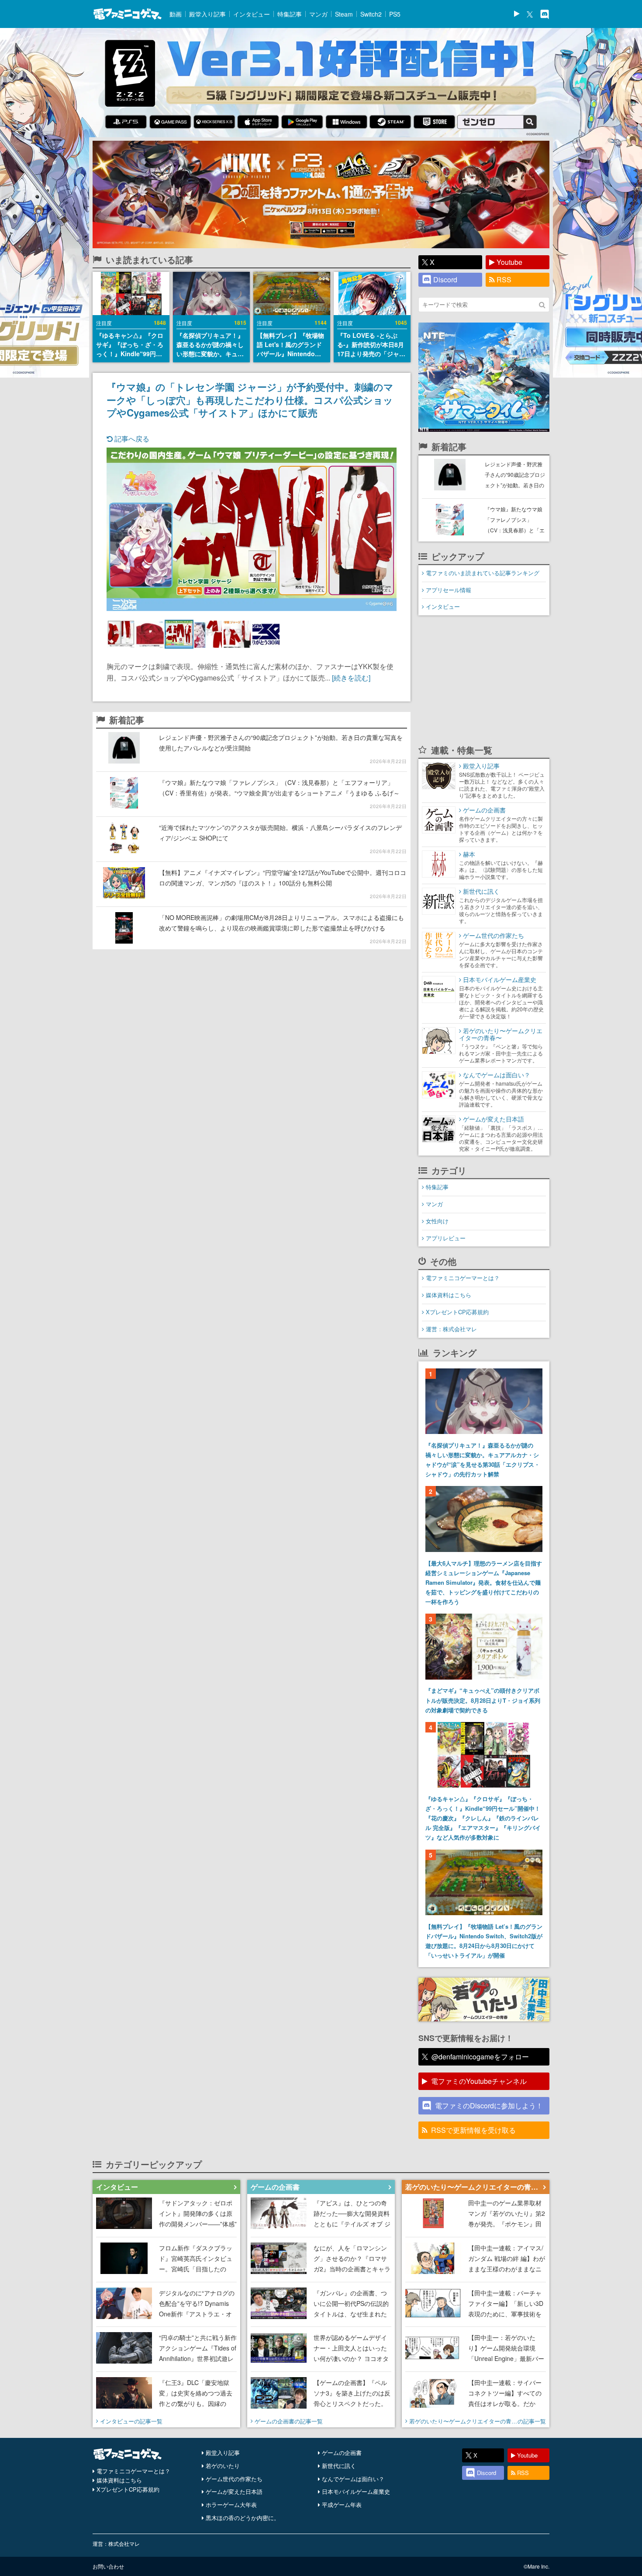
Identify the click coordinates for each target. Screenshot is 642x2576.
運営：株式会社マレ (451, 1329)
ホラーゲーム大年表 (231, 2505)
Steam (344, 14)
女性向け (437, 1221)
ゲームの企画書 (342, 2453)
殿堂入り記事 (207, 14)
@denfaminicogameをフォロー (480, 2057)
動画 (176, 14)
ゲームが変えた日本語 (234, 2491)
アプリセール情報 (449, 590)
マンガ (318, 14)
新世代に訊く (339, 2466)
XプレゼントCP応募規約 (457, 1312)
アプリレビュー (446, 1238)
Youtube (509, 262)
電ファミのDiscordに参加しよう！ (489, 2106)
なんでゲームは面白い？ (353, 2479)
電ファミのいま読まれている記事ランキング (483, 573)
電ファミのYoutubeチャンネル (479, 2081)
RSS (504, 279)
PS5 (395, 14)
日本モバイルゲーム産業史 (356, 2491)
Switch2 (371, 14)
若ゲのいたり (223, 2466)
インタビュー (252, 14)
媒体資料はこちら (449, 1295)
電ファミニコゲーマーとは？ (463, 1278)
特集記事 (290, 14)
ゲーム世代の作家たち (234, 2479)
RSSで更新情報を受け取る (473, 2130)
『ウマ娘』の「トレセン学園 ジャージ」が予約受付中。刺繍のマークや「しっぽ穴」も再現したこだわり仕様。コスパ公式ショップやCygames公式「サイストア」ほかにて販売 (250, 399)
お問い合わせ (108, 2566)
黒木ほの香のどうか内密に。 (243, 2518)
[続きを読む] (351, 678)
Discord (445, 279)
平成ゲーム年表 (342, 2505)
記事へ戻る (131, 439)
